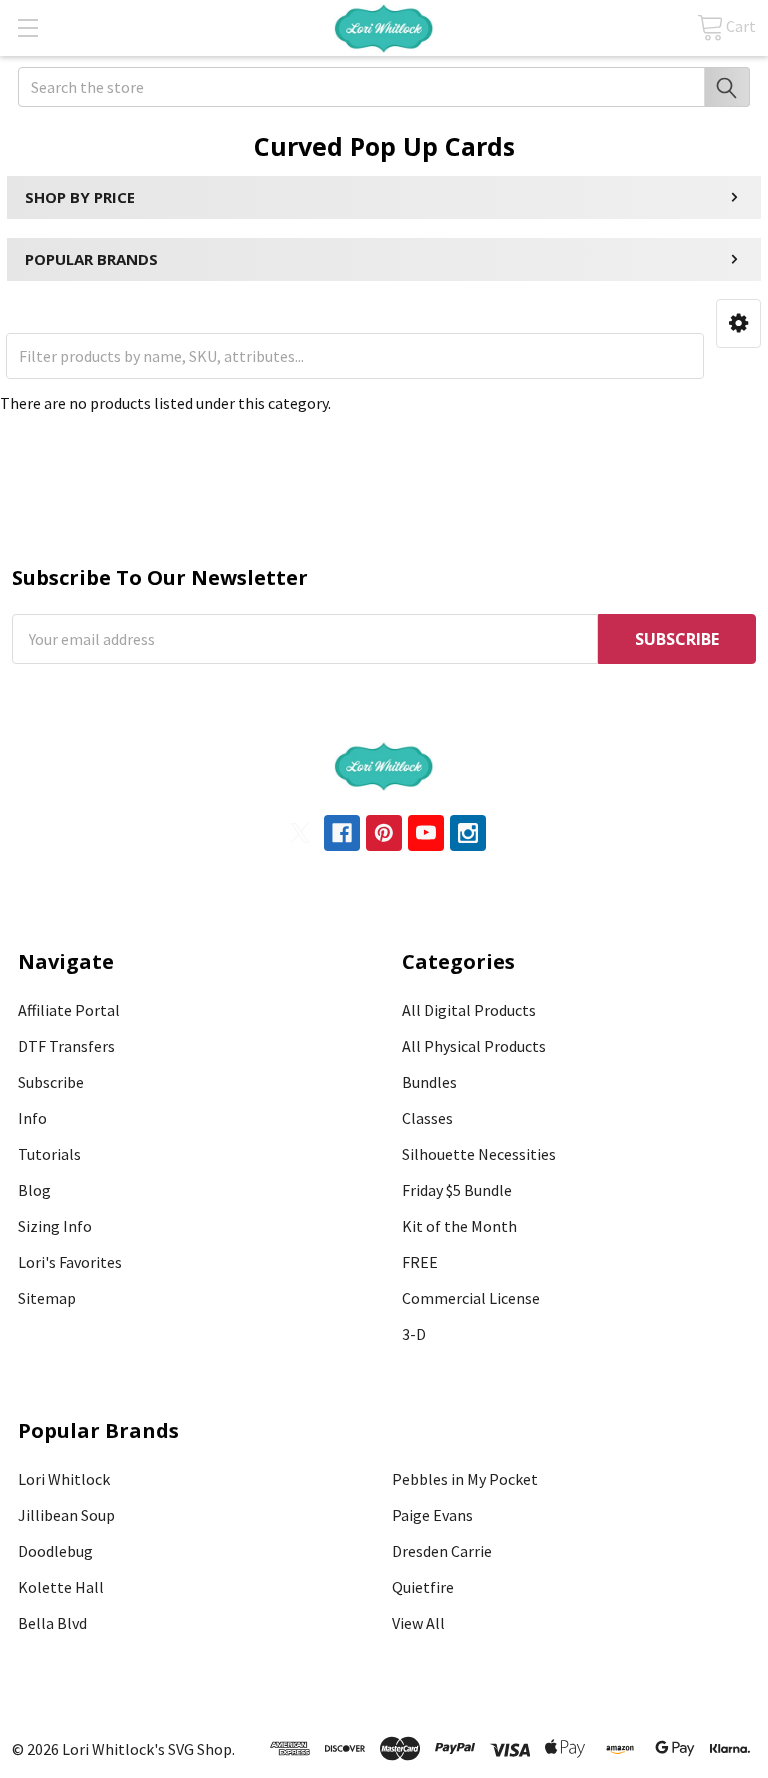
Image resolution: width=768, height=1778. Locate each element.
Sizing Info (55, 1226)
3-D (414, 1334)
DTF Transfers (66, 1046)
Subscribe (51, 1082)
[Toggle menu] (27, 27)
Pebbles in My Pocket (465, 1479)
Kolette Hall (61, 1587)
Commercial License (471, 1298)
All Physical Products (474, 1046)
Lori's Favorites (70, 1262)
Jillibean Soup (66, 1515)
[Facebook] (342, 833)
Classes (427, 1118)
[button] (738, 323)
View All (418, 1623)
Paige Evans (432, 1515)
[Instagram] (468, 833)
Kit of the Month (459, 1226)
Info (32, 1118)
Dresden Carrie (442, 1551)
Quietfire (423, 1587)
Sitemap (47, 1298)
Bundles (429, 1082)
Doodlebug (55, 1551)
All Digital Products (469, 1010)
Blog (34, 1190)
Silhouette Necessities (479, 1154)
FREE (420, 1262)
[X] (300, 833)
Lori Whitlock (64, 1479)
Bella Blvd (52, 1623)
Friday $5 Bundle (457, 1190)
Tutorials (49, 1154)
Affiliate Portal (69, 1010)
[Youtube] (426, 833)
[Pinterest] (384, 833)
